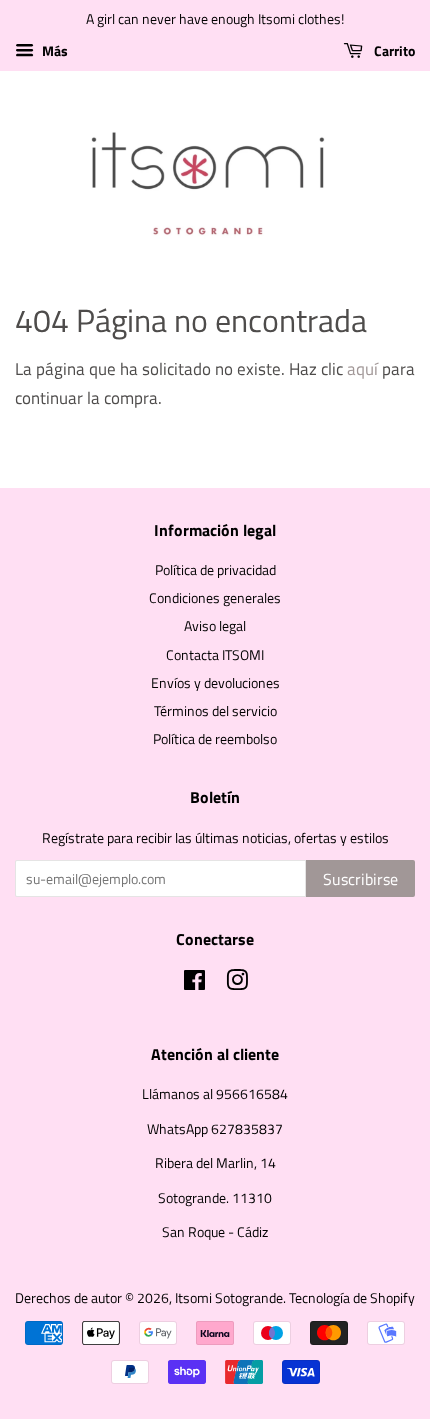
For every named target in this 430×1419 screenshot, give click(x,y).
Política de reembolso (215, 739)
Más (53, 50)
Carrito (393, 50)
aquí (362, 369)
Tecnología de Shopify (352, 1298)
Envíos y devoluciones (215, 683)
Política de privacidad (215, 570)
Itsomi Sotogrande (229, 1298)
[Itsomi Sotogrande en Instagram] (237, 984)
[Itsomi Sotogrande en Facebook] (194, 984)
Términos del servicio (215, 711)
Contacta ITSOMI (215, 655)
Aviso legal (215, 626)
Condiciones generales (215, 598)
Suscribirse (360, 879)
